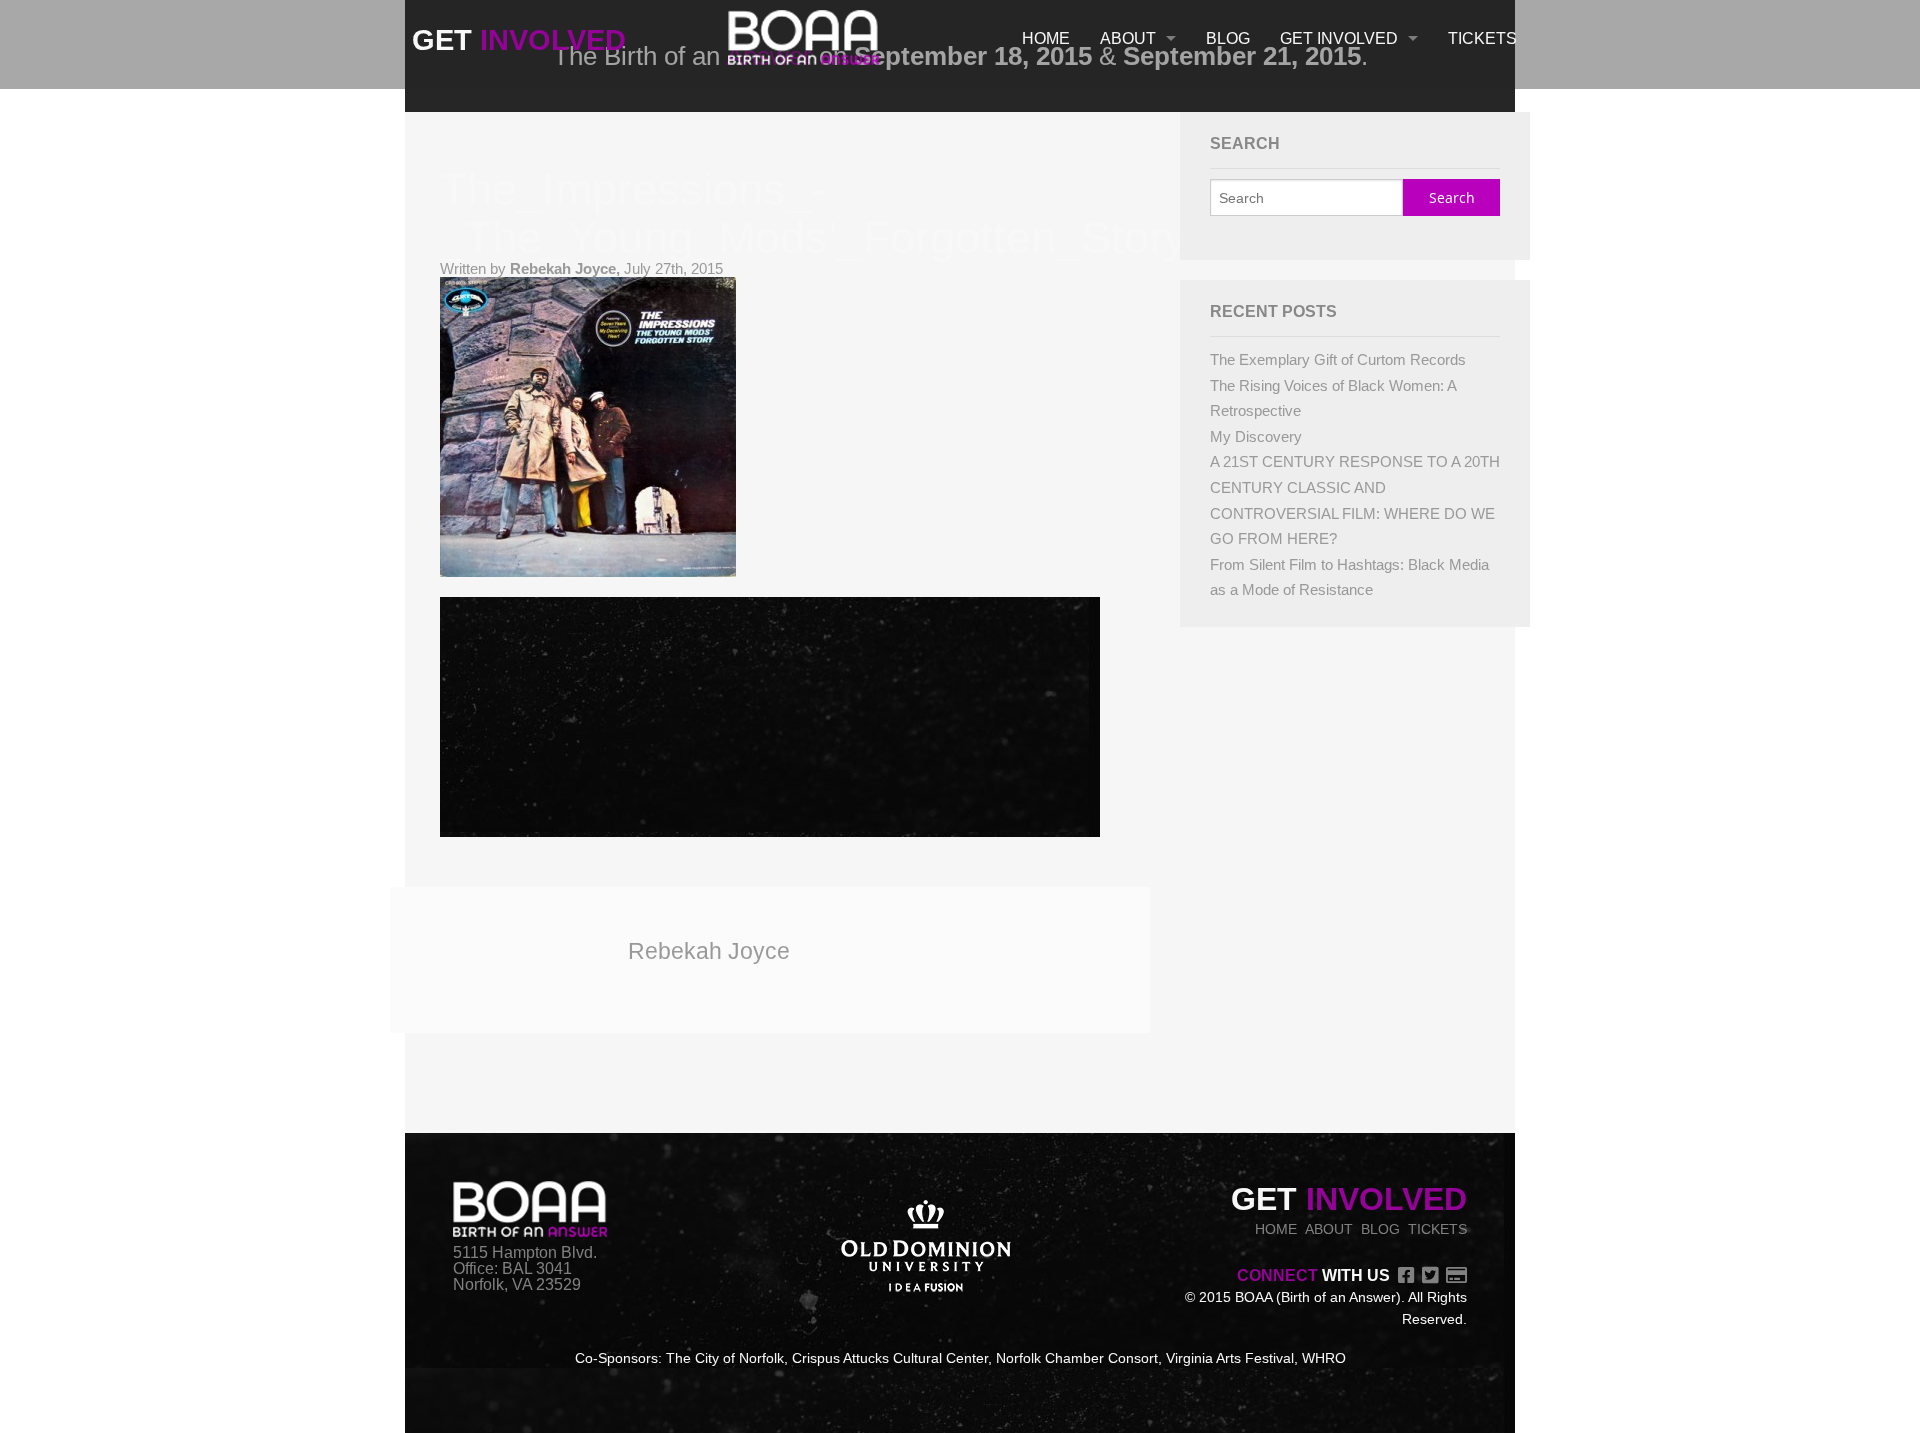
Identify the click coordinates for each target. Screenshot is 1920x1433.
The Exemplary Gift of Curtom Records (1338, 359)
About (1128, 38)
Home (1046, 38)
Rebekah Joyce (709, 951)
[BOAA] (803, 33)
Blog (1228, 38)
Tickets (1482, 38)
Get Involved (1339, 38)
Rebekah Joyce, (567, 268)
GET (519, 40)
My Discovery (1256, 436)
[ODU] (926, 1248)
